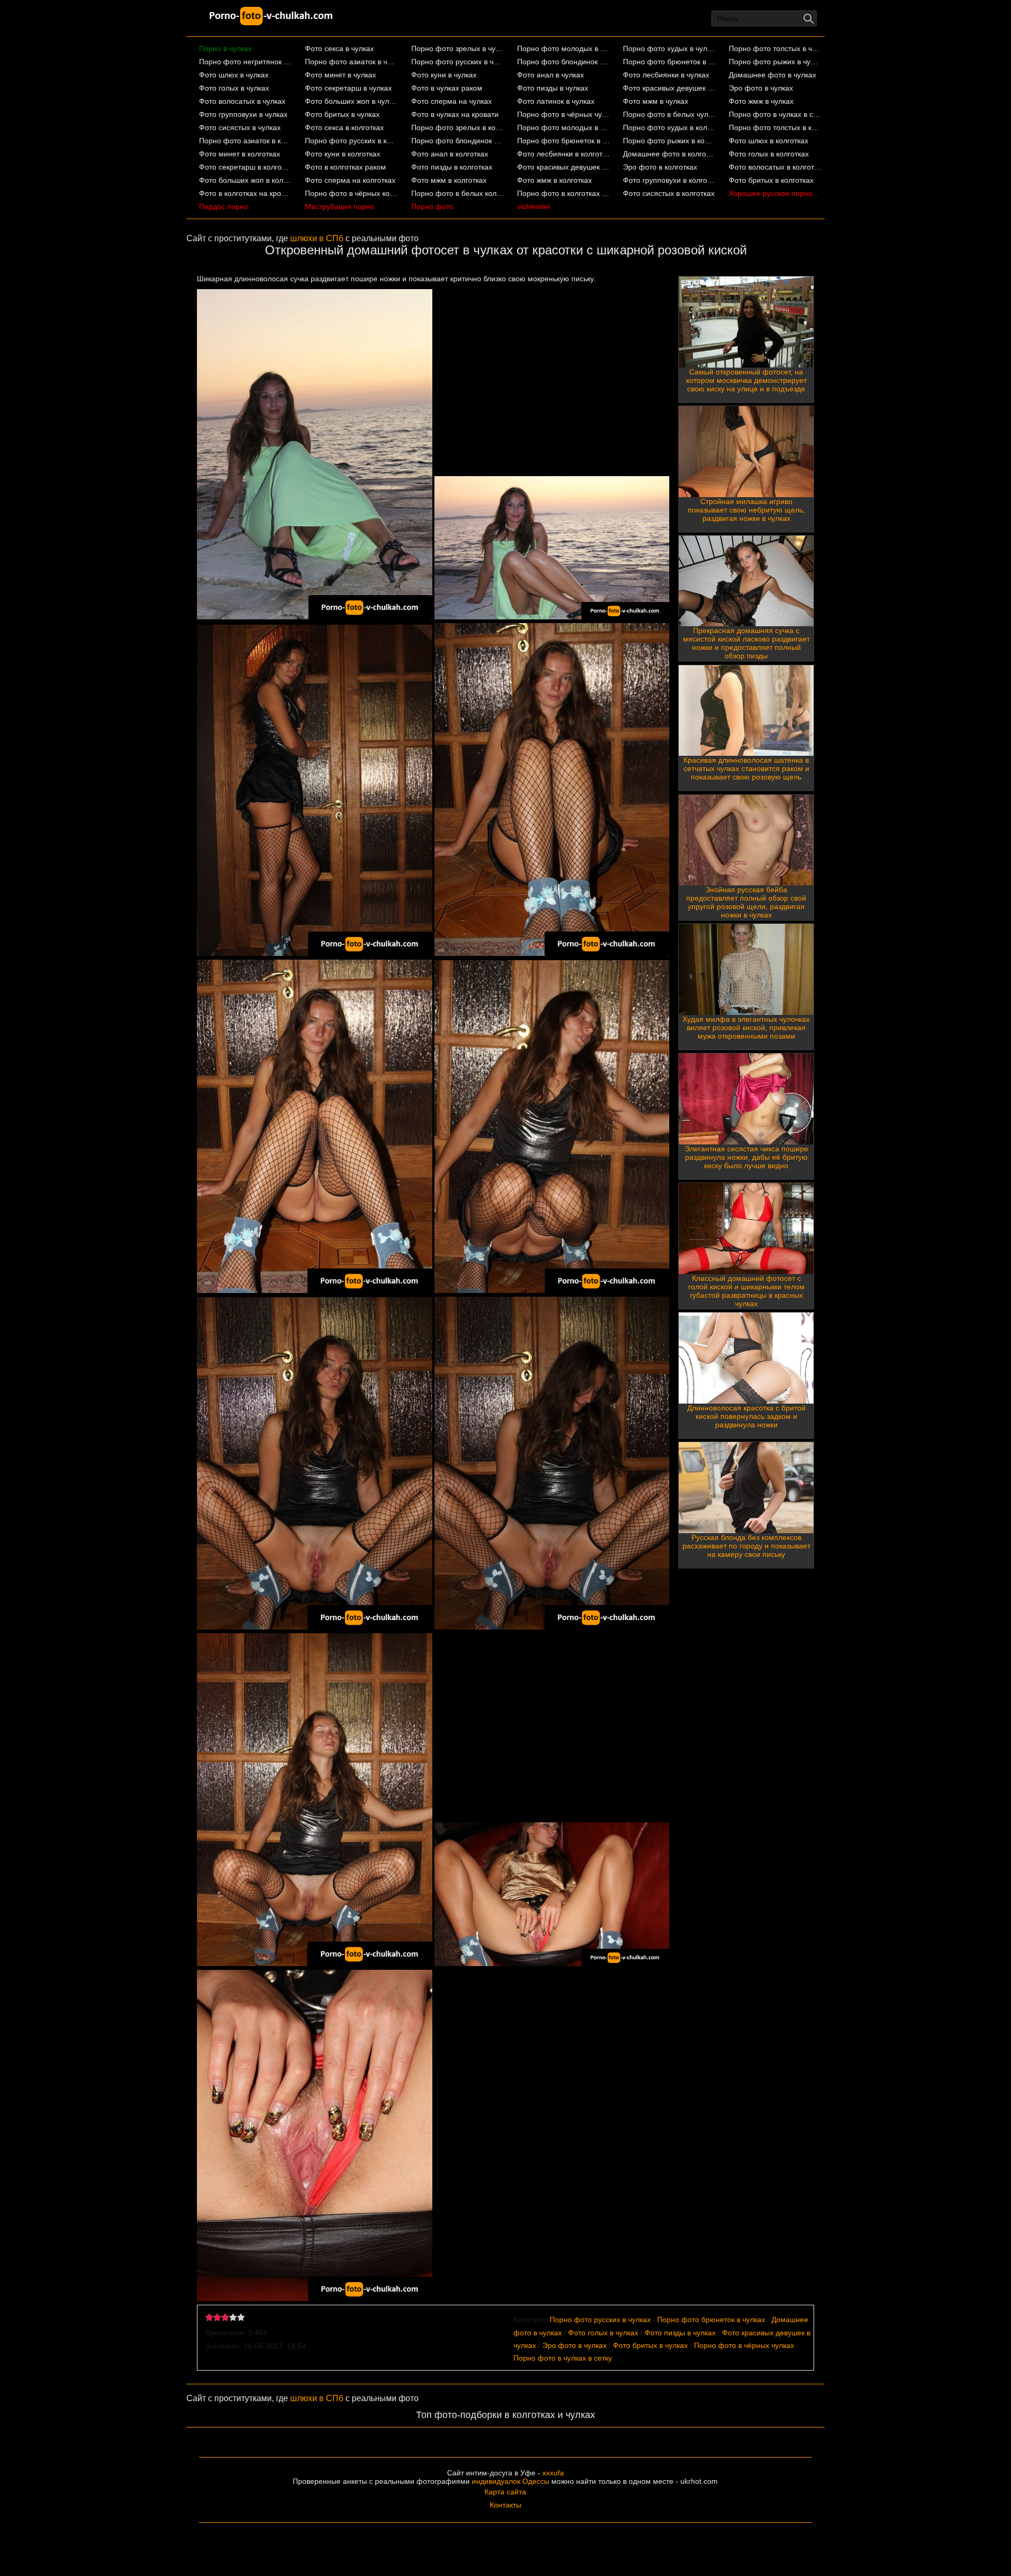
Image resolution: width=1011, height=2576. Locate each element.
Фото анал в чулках (551, 75)
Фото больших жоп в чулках (351, 101)
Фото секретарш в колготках (246, 167)
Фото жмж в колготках (554, 180)
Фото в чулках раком (447, 88)
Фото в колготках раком (345, 167)
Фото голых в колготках (769, 154)
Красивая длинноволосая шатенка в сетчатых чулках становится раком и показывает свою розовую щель (746, 768)
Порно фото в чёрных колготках (351, 193)
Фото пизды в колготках (452, 167)
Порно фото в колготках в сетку (564, 193)
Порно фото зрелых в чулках (458, 48)
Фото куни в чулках (444, 75)
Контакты (506, 2505)
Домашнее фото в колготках (670, 154)
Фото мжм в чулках (656, 101)
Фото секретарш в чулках (348, 88)
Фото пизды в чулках (553, 88)
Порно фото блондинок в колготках (458, 141)
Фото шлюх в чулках (234, 75)
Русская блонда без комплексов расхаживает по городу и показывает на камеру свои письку (746, 1546)
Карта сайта (505, 2492)
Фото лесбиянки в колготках (564, 154)
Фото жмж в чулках (761, 101)
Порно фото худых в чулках (670, 48)
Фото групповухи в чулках (243, 114)
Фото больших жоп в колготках (246, 180)
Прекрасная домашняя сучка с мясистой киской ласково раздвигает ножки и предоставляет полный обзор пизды (746, 643)
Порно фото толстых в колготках (775, 127)
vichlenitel (533, 206)
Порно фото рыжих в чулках (775, 62)
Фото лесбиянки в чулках (666, 75)
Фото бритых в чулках (342, 114)
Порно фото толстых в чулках (775, 48)
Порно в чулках (225, 48)
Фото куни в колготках (343, 154)
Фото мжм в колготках (449, 180)
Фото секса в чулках (339, 48)
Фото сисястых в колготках (669, 193)
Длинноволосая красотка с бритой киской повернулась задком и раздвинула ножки (746, 1416)
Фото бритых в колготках (771, 180)
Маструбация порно (340, 206)
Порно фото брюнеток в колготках (564, 141)
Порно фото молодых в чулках (564, 48)
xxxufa (553, 2473)
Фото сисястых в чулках (240, 127)
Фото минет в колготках (240, 154)
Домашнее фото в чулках (772, 75)
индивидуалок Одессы (511, 2481)
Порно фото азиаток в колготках (246, 141)
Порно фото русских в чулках (458, 62)
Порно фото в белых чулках (670, 114)
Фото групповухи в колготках (670, 180)
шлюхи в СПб (317, 238)
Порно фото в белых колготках (458, 193)
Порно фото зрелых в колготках (458, 127)
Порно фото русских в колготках (351, 141)
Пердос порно (224, 206)
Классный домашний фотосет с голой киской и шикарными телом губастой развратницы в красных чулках (746, 1291)
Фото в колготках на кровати (246, 193)
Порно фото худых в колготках (670, 127)
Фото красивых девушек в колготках (564, 167)
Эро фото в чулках (761, 88)
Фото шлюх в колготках (769, 141)
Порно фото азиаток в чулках (351, 62)
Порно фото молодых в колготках (564, 127)
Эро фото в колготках (660, 167)
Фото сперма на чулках (452, 101)
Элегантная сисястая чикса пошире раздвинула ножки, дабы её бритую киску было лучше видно (746, 1157)
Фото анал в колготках (450, 154)
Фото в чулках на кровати (455, 114)
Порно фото (432, 206)
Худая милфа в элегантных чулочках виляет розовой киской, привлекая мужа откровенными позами (746, 1028)
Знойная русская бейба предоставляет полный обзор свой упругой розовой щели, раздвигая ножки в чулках (746, 902)
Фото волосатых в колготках (775, 167)
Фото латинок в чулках (556, 101)
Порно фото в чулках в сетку (775, 114)
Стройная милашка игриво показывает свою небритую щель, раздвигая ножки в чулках (746, 510)
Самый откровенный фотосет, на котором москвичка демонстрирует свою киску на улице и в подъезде (746, 380)
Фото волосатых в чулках (242, 101)
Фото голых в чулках (234, 88)
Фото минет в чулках (340, 75)
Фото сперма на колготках (350, 180)
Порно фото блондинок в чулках (564, 62)
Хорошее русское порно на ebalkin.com (775, 193)
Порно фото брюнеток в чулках (670, 62)
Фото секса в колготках (344, 127)
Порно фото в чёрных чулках (564, 114)
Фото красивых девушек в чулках (670, 88)
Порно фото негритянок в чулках (246, 62)
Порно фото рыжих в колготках (670, 141)
